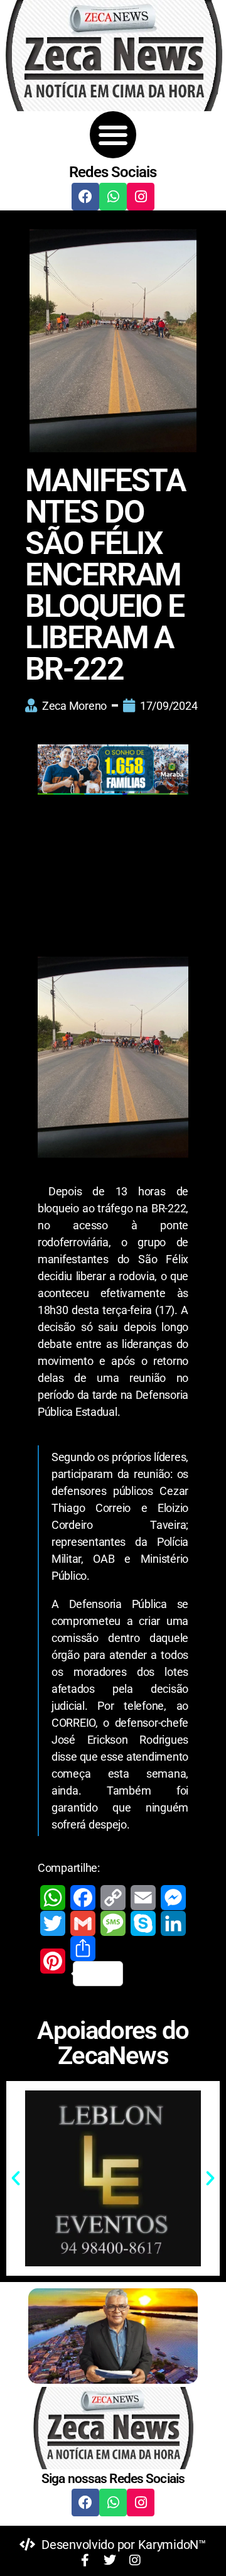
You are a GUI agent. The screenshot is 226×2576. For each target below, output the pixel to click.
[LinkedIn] (173, 1923)
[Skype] (143, 1923)
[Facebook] (85, 197)
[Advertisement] (113, 869)
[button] (113, 135)
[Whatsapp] (113, 197)
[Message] (113, 1923)
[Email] (143, 1898)
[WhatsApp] (53, 1898)
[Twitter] (53, 1923)
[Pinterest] (53, 1961)
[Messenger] (173, 1898)
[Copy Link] (113, 1898)
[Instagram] (141, 197)
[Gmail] (83, 1923)
